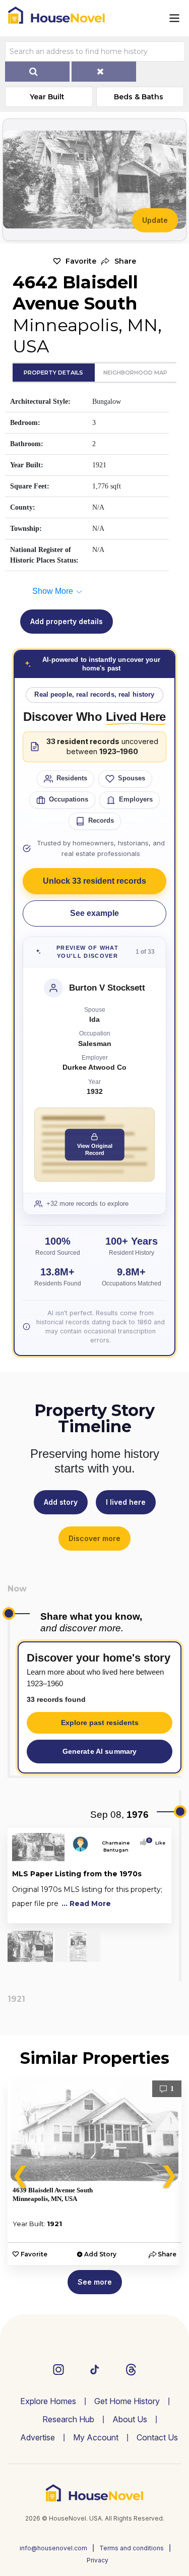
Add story (61, 1502)
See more (95, 2282)
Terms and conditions (132, 2548)
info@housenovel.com (53, 2548)
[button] (119, 261)
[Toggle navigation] (174, 18)
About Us (130, 2419)
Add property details (67, 621)
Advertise (38, 2437)
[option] (94, 2173)
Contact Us (157, 2437)
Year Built (47, 97)
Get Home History (127, 2401)
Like (157, 1843)
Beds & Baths (139, 97)
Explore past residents (100, 1723)
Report (156, 1913)
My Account (96, 2437)
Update (155, 220)
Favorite (81, 261)
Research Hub (68, 2419)
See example (94, 913)
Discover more (94, 1538)
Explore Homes (48, 2401)
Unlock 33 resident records (94, 881)
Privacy (98, 2560)
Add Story (100, 2254)
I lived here (126, 1502)
